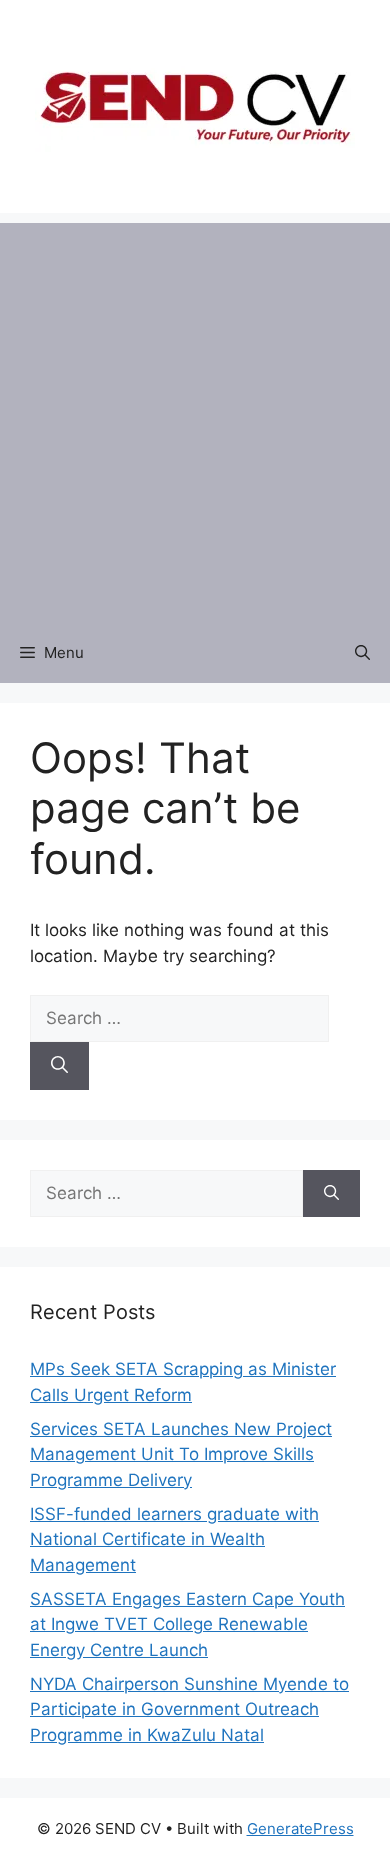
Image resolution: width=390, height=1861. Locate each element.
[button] (362, 653)
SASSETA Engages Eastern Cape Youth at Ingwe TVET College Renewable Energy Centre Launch (187, 1624)
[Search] (59, 1066)
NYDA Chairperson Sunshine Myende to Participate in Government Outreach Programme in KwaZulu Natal (189, 1709)
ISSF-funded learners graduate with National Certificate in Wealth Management (174, 1539)
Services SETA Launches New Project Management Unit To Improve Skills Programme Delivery (181, 1454)
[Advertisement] (195, 418)
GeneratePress (300, 1828)
